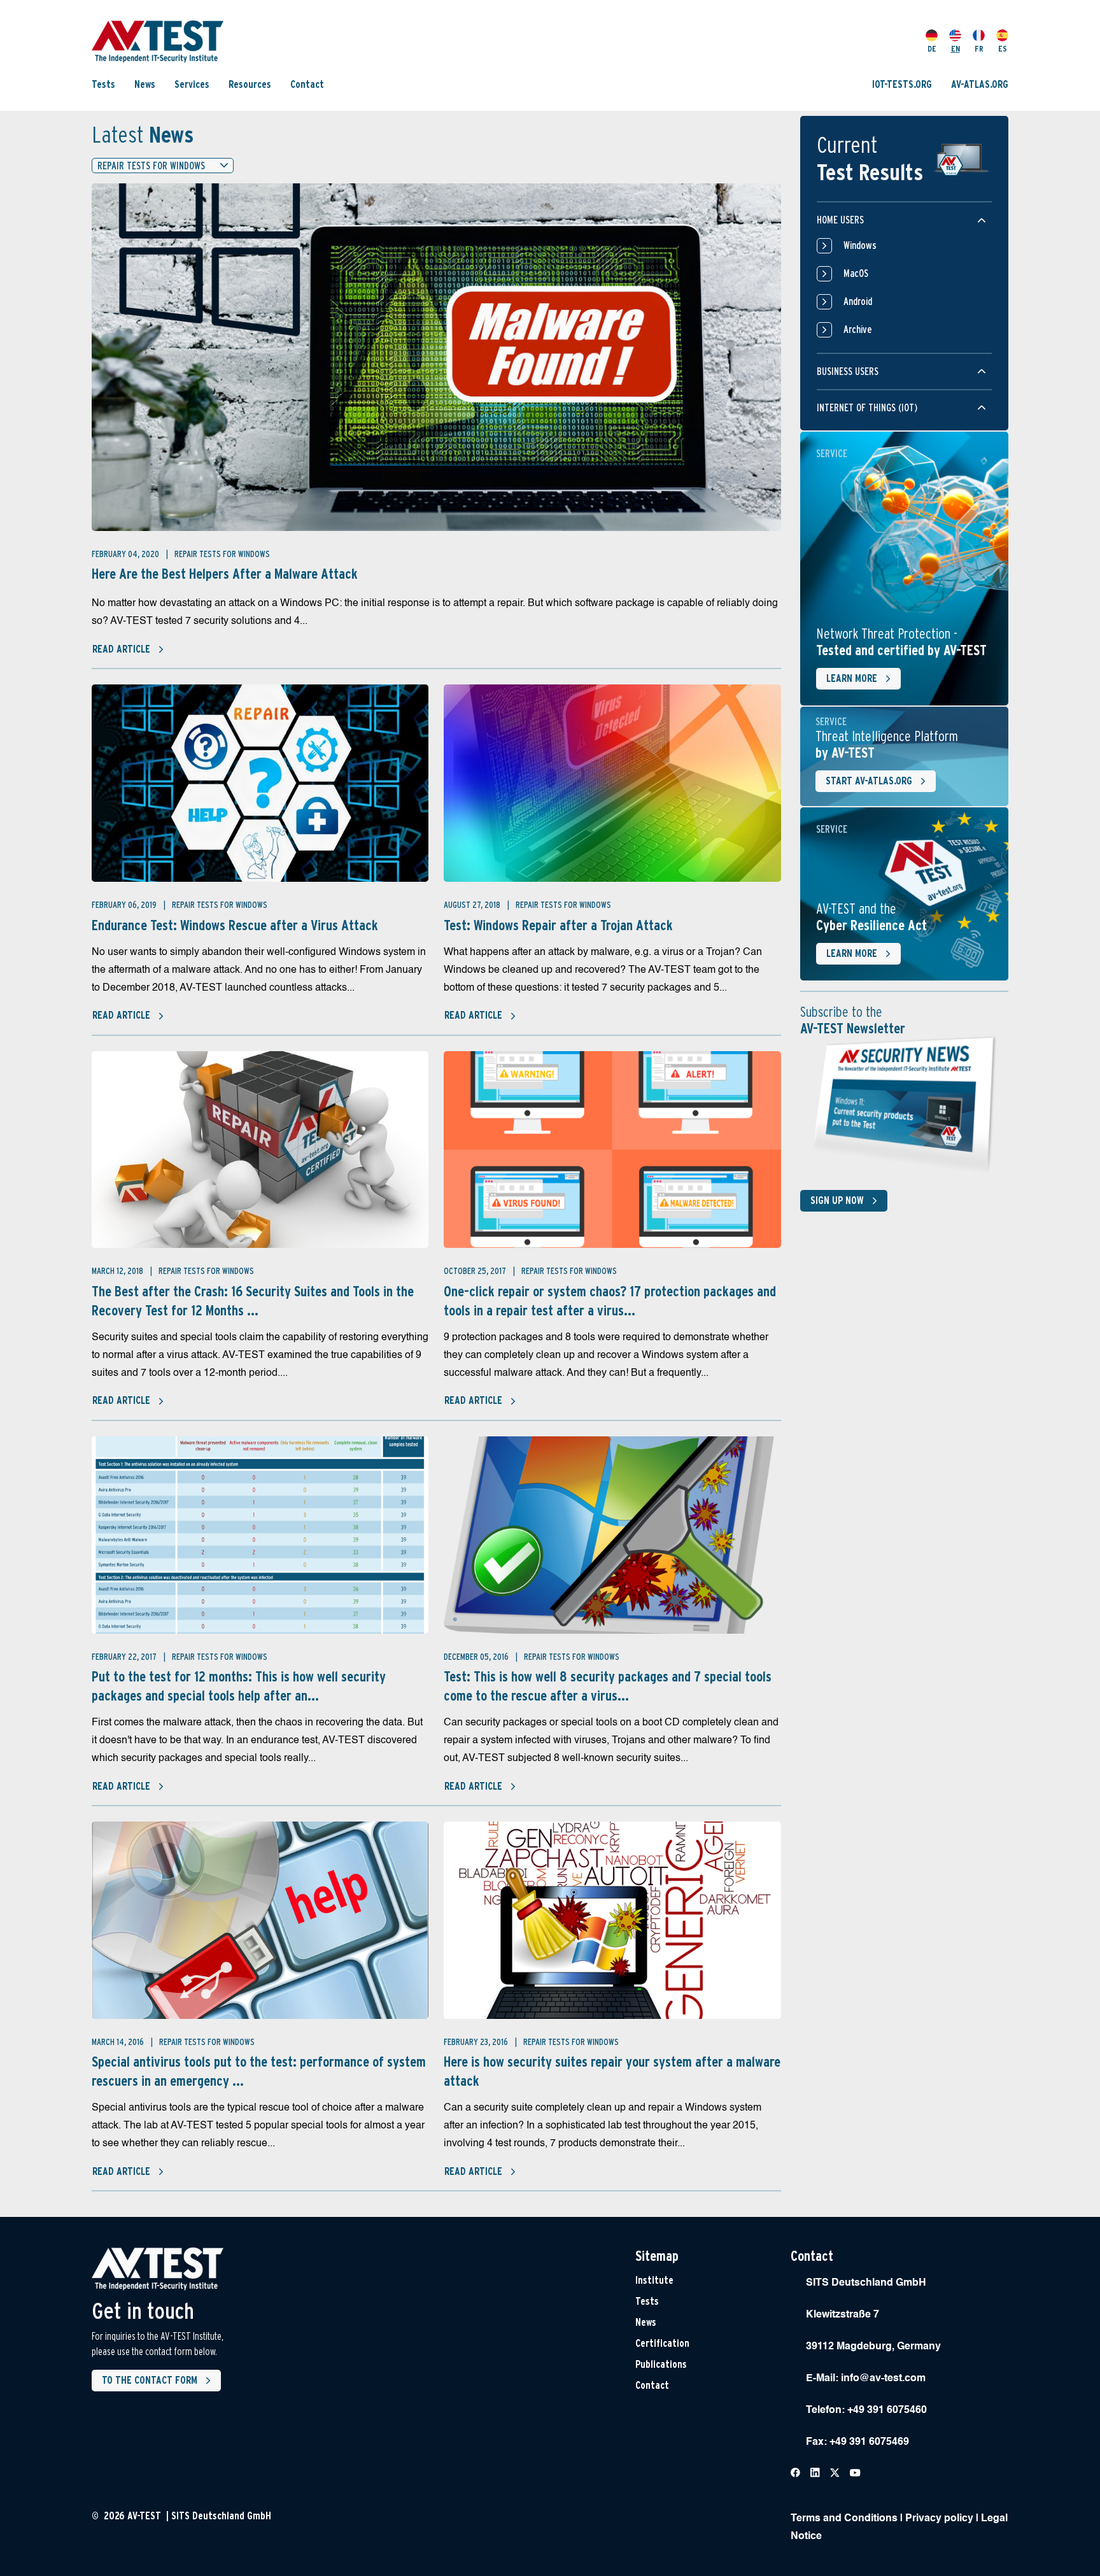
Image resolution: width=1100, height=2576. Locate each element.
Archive (858, 329)
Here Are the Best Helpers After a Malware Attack (225, 574)
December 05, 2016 (477, 1657)
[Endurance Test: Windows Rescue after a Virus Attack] (260, 783)
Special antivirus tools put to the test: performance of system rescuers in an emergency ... (259, 2071)
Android (858, 301)
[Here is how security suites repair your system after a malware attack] (612, 1920)
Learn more (852, 678)
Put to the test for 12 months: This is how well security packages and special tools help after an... (239, 1686)
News (145, 84)
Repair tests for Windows (222, 554)
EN (955, 49)
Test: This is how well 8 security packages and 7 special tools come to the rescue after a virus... (608, 1686)
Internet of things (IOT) (867, 408)
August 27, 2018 (473, 905)
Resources (250, 84)
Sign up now (837, 1200)
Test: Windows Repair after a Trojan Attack (558, 925)
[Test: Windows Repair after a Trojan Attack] (612, 783)
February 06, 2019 (125, 905)
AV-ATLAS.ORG (980, 84)
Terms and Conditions (844, 2519)
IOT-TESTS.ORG (902, 84)
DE (932, 49)
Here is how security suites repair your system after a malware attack (612, 2071)
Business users (848, 372)
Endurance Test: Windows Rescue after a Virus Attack (235, 925)
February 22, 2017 (125, 1657)
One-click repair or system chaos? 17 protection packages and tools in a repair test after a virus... (610, 1301)
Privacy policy (939, 2519)
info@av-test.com (883, 2379)
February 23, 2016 (477, 2042)
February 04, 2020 (126, 554)
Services (192, 84)
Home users (840, 220)
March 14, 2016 (119, 2042)
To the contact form (150, 2380)
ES (1003, 49)
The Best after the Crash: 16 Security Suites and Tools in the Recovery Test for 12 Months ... (253, 1301)
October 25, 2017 (476, 1271)
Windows (860, 245)
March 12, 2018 (118, 1271)
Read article (121, 649)
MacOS (856, 273)
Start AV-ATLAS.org (869, 781)
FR (979, 49)
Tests (103, 84)
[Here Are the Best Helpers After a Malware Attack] (436, 357)
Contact (307, 84)
